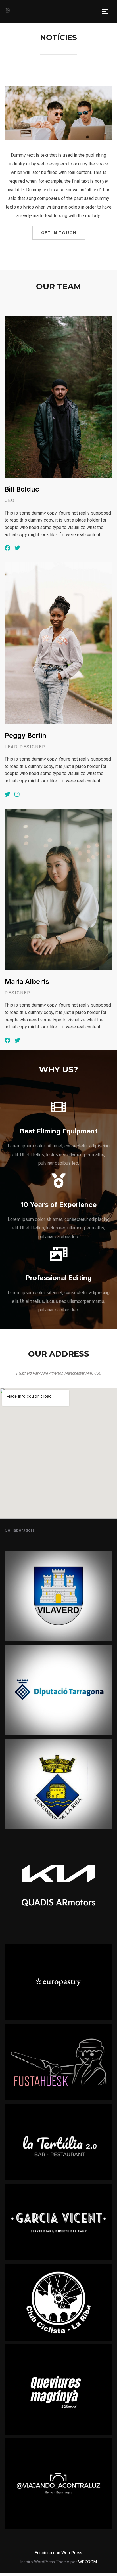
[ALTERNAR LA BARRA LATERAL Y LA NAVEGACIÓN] (107, 11)
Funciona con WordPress (58, 2553)
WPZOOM (87, 2562)
